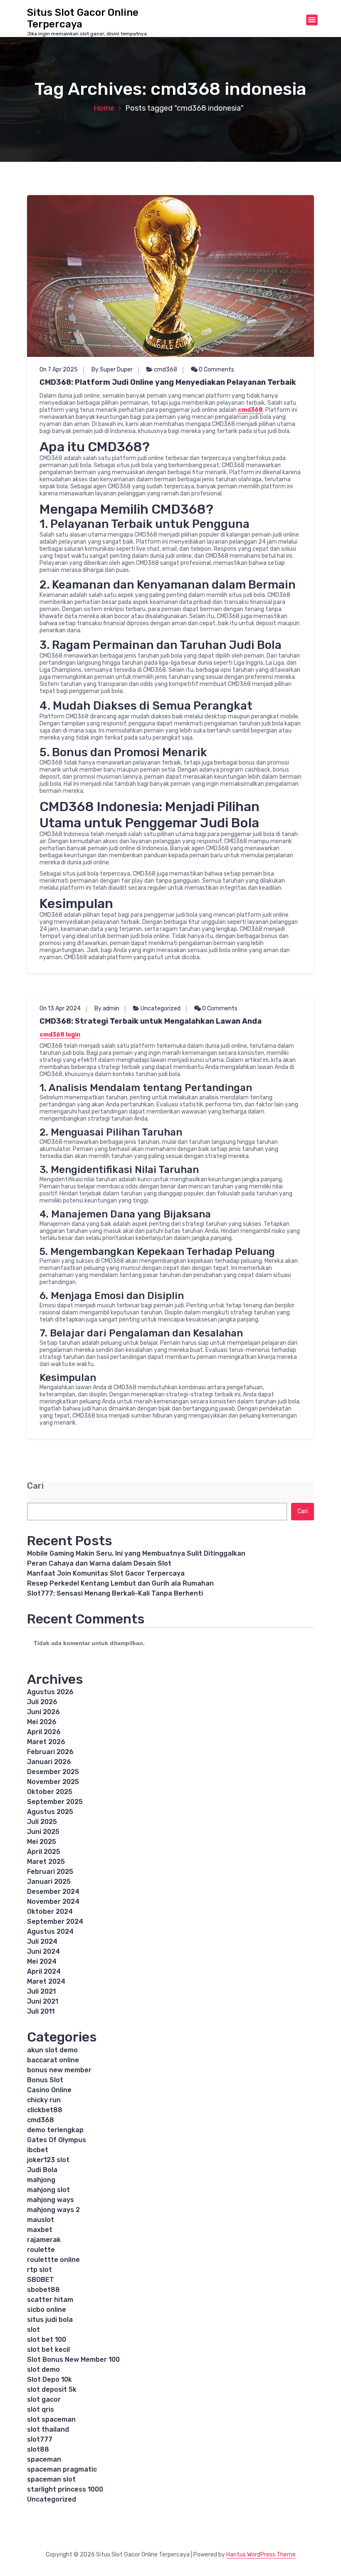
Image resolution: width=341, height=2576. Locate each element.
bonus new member (59, 2070)
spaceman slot (51, 2479)
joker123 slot (48, 2160)
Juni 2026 (43, 1712)
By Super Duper (112, 370)
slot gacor (44, 2399)
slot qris (41, 2409)
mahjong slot (48, 2190)
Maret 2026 (46, 1742)
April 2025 (44, 1852)
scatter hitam (50, 2300)
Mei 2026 (42, 1722)
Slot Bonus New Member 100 (73, 2359)
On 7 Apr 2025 (59, 370)
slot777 (40, 2439)
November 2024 (53, 1902)
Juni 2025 (43, 1832)
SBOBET (41, 2280)
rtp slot (40, 2270)
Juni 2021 (43, 2001)
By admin (107, 1008)
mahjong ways (51, 2200)
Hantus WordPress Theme (261, 2555)
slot (33, 2330)
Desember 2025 (53, 1772)
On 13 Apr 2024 (60, 1008)
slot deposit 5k (52, 2389)
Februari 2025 (50, 1872)
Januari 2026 (49, 1762)
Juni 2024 (43, 1951)
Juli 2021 (41, 1991)
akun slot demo (52, 2050)
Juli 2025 (42, 1822)
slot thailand (48, 2429)
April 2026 (44, 1732)
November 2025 (53, 1782)
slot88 (38, 2449)
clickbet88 (45, 2110)
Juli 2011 (41, 2011)
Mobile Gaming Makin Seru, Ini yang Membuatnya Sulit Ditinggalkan (136, 1553)
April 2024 (44, 1971)
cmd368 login (60, 1035)
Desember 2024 (53, 1892)
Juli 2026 (42, 1702)
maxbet (40, 2230)
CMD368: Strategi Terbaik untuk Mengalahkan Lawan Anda (151, 1021)
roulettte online (53, 2260)
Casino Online (49, 2090)
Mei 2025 (42, 1842)
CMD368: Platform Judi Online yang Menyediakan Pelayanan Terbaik (168, 382)
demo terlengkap (55, 2130)
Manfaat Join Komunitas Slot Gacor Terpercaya (106, 1573)
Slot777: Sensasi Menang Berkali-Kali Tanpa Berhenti (115, 1593)
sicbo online (47, 2310)
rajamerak (44, 2240)
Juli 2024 (42, 1941)
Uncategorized (161, 1008)
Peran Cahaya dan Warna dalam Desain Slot (99, 1563)
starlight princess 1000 (65, 2489)
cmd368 (166, 370)
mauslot (41, 2220)
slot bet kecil (48, 2350)
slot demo (43, 2369)
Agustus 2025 (50, 1812)
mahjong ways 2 (53, 2210)
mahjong (41, 2180)
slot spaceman (51, 2419)
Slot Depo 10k (49, 2379)
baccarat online (53, 2060)
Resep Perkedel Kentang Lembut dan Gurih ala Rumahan (120, 1583)
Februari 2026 (50, 1752)
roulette (41, 2250)
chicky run (44, 2100)
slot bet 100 (47, 2340)
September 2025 (55, 1802)
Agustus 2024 (50, 1931)
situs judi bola (50, 2320)
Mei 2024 (42, 1961)
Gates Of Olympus (57, 2140)
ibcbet (38, 2150)
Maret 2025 (46, 1862)
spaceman (44, 2459)
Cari (35, 1486)
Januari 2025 (49, 1882)
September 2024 (55, 1921)
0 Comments (216, 370)
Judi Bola (42, 2170)
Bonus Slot (45, 2080)
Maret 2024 (46, 1981)
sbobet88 (43, 2290)
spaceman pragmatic (62, 2469)
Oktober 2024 (50, 1912)
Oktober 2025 (50, 1792)
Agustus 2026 (50, 1692)
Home (104, 108)
